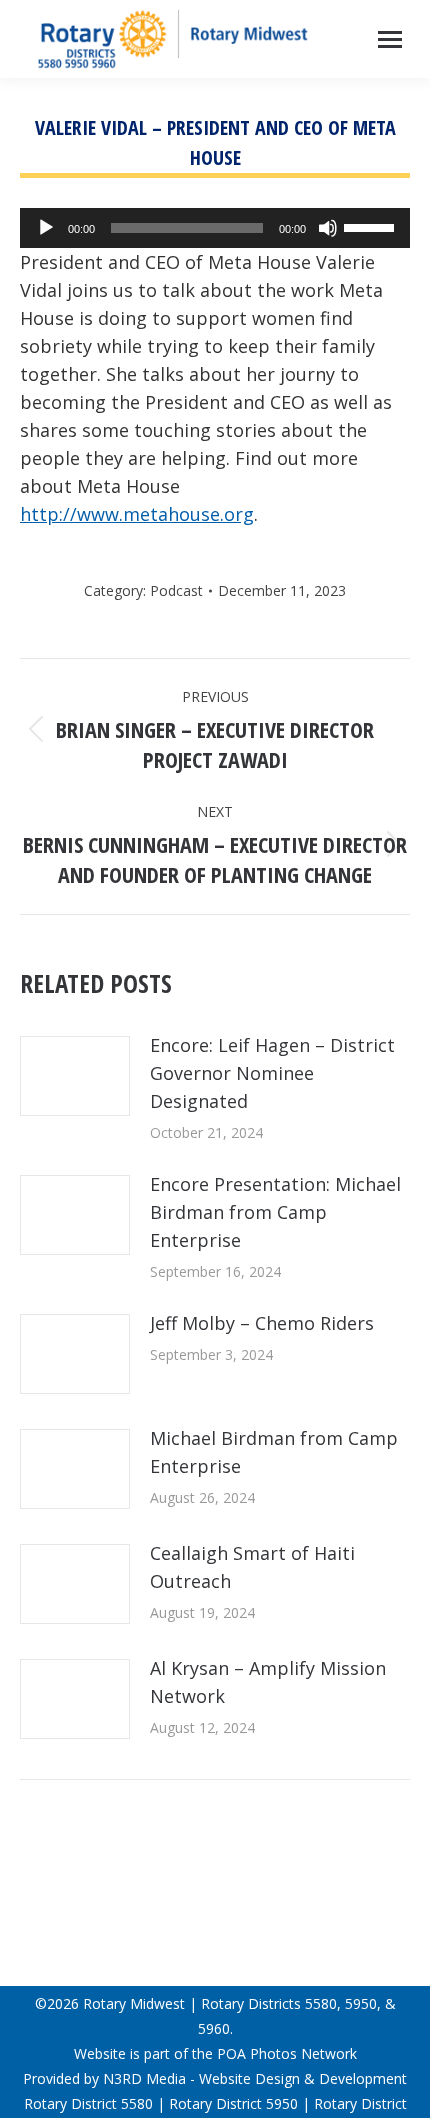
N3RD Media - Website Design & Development (255, 2078)
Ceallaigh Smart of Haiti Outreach (252, 1567)
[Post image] (75, 1076)
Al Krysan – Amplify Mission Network (268, 1682)
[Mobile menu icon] (390, 39)
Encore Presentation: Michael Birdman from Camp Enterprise (275, 1212)
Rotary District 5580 (88, 2103)
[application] (215, 228)
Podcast (176, 590)
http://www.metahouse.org (137, 514)
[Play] (46, 228)
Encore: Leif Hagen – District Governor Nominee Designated (272, 1073)
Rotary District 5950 (233, 2103)
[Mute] (328, 228)
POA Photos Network (287, 2053)
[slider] (372, 226)
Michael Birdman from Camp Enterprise (274, 1452)
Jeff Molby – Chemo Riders (262, 1323)
